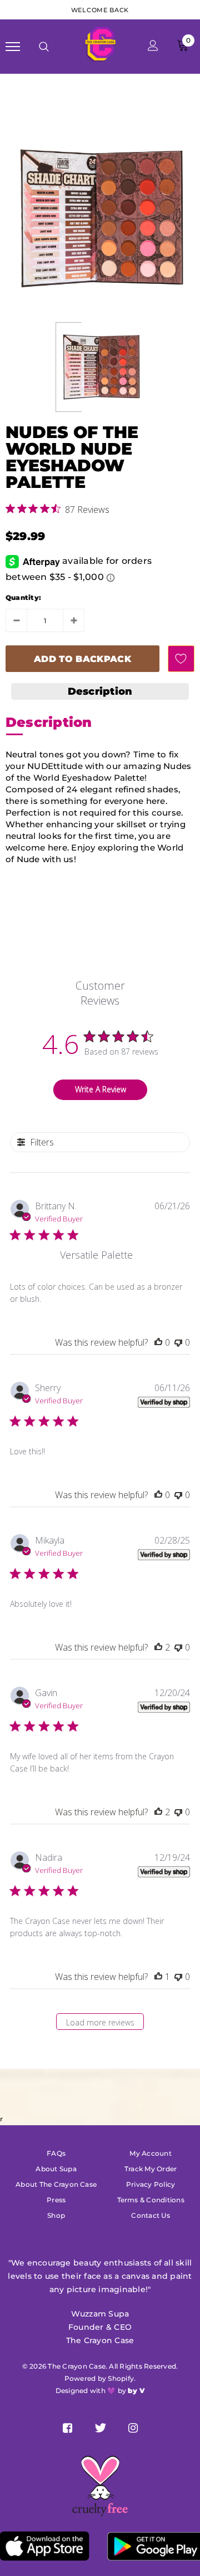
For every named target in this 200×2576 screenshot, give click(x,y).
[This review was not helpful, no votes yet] (178, 1342)
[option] (100, 218)
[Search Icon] (44, 47)
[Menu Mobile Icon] (13, 47)
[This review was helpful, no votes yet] (158, 1342)
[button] (100, 691)
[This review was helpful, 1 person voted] (158, 1977)
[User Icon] (153, 47)
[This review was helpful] (158, 1647)
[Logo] (99, 46)
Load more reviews (100, 2022)
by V (136, 2391)
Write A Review (101, 1089)
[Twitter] (100, 2428)
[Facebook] (67, 2428)
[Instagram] (133, 2428)
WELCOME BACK (100, 10)
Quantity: (23, 597)
